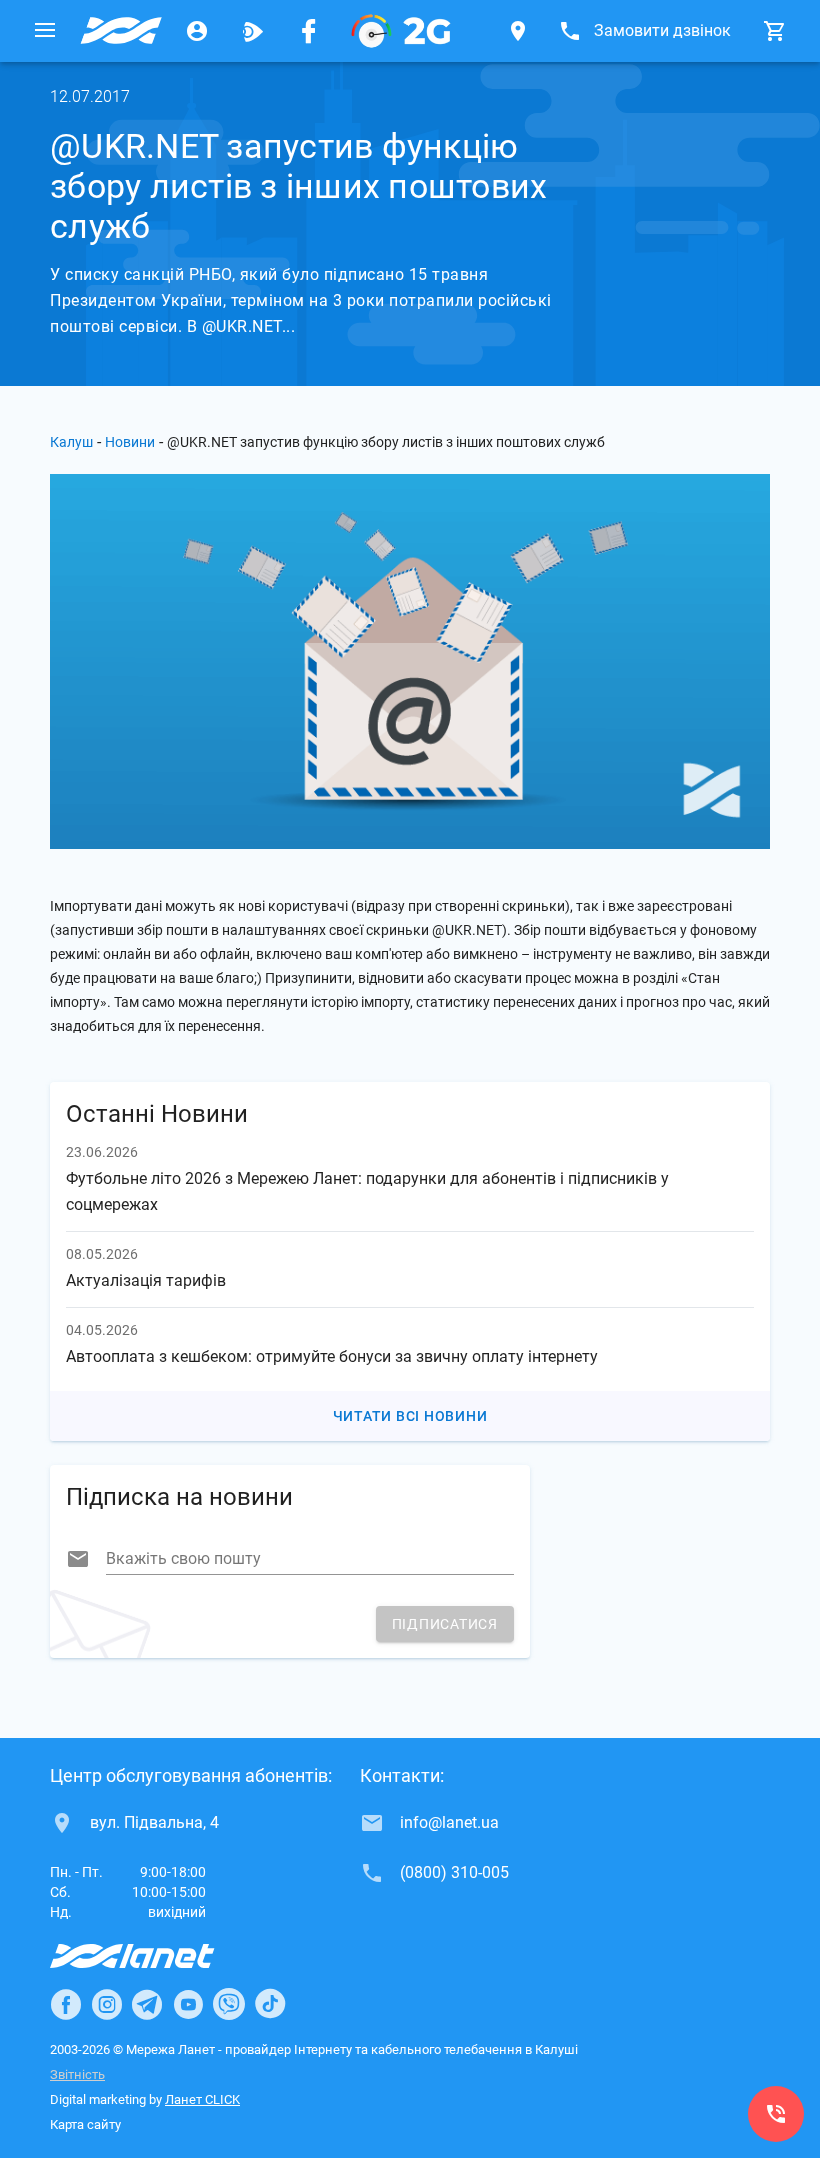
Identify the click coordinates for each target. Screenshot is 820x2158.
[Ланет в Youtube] (188, 2004)
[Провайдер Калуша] (121, 31)
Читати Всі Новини (410, 1416)
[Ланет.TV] (253, 31)
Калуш (71, 442)
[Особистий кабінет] (197, 31)
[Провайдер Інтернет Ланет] (155, 1956)
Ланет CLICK (202, 2099)
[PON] (401, 31)
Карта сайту (85, 2124)
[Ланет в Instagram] (107, 2004)
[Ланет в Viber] (229, 2004)
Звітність (77, 2074)
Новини (130, 442)
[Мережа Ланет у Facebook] (309, 31)
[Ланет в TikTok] (270, 2004)
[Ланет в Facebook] (66, 2004)
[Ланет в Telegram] (147, 2004)
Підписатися (445, 1624)
